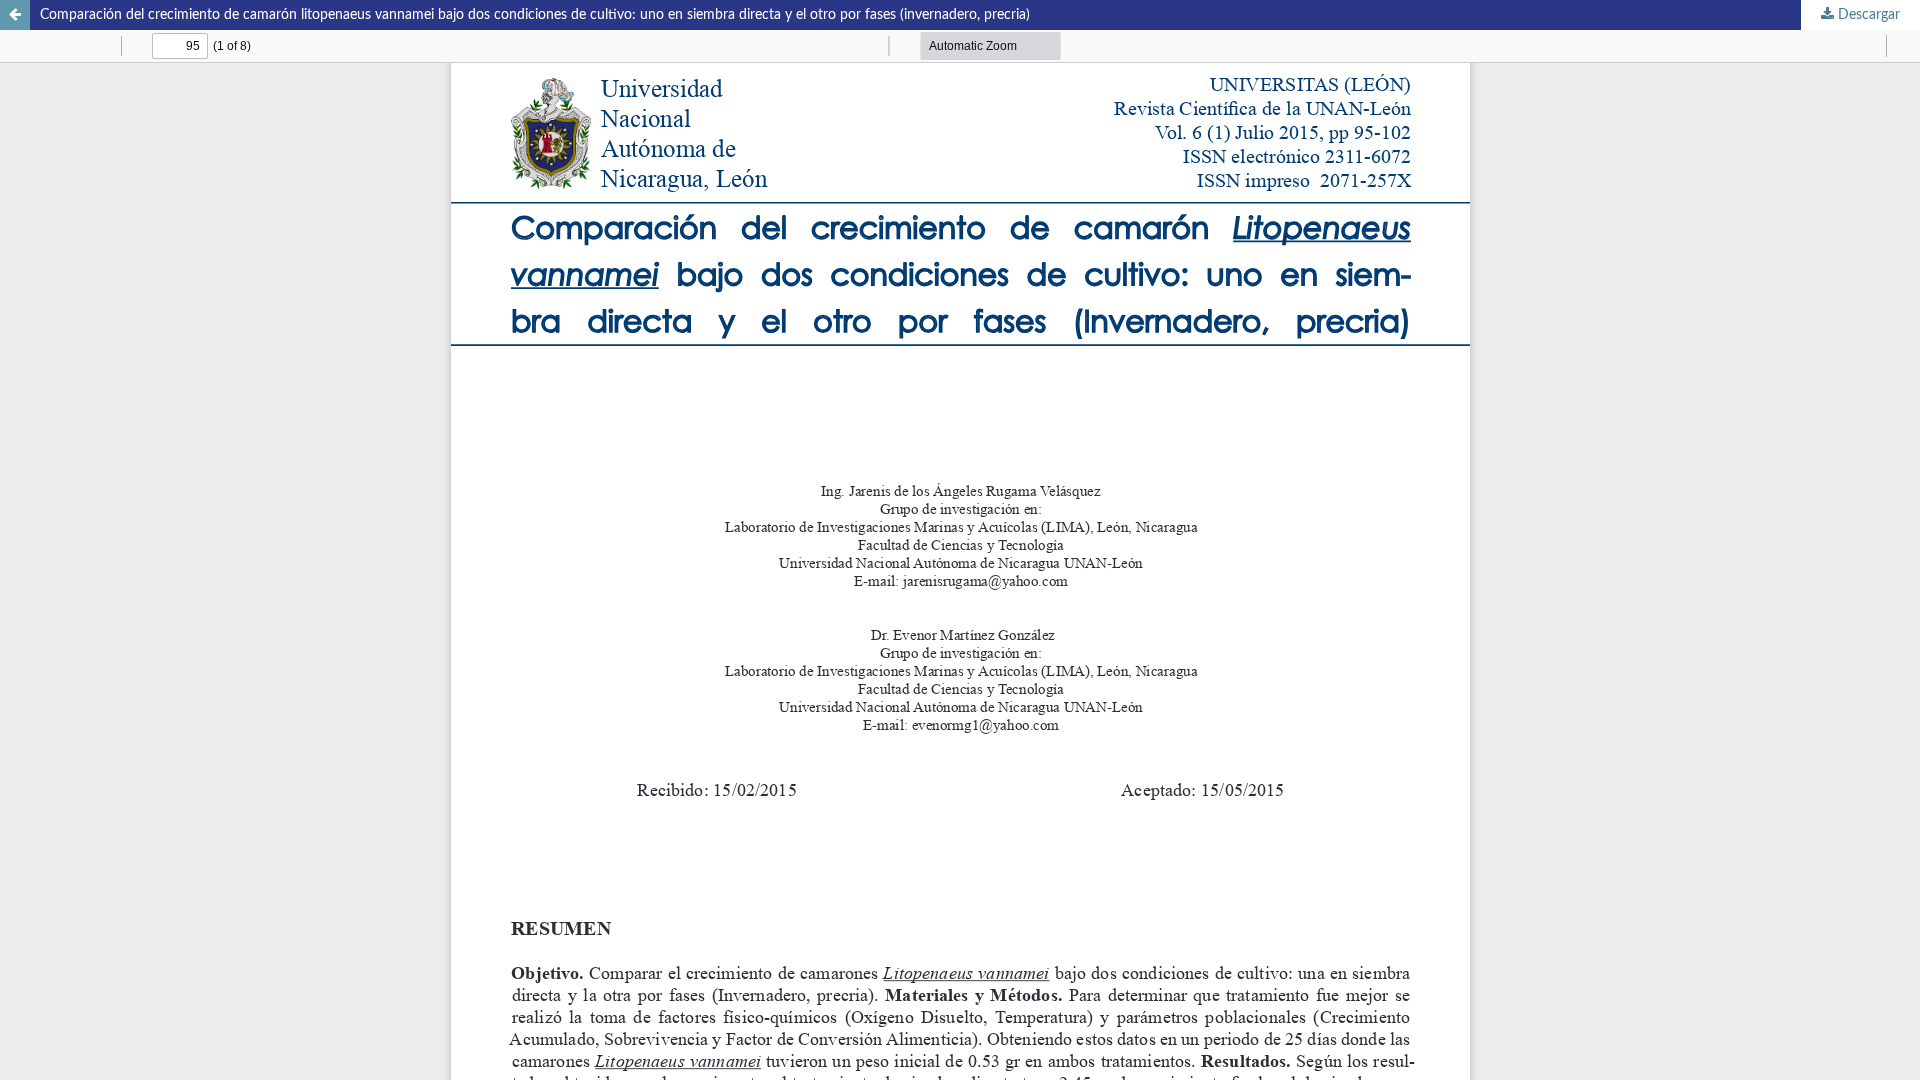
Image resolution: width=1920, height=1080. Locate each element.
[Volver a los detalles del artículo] (15, 15)
